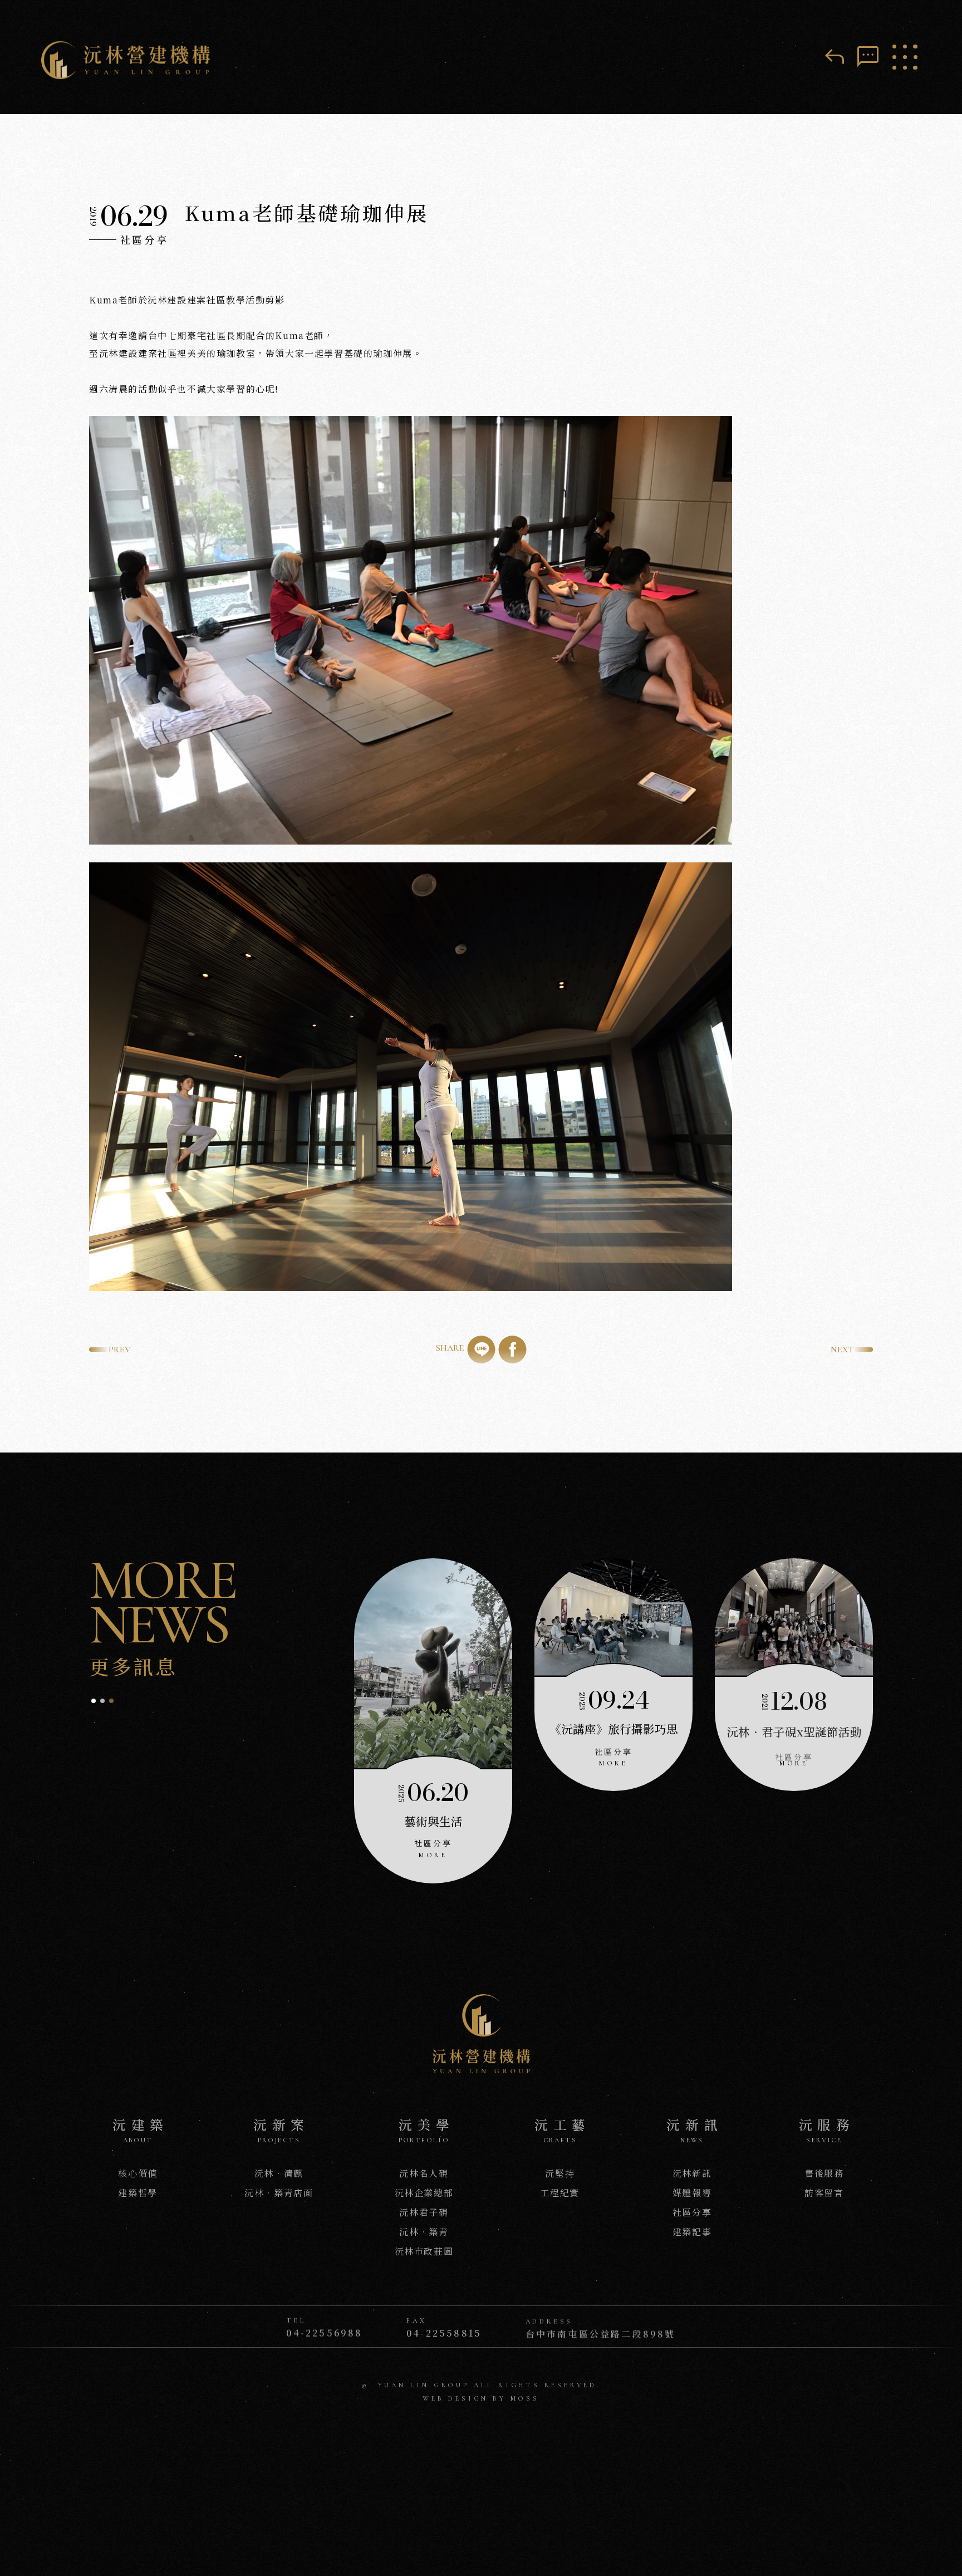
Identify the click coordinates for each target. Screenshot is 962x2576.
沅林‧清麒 (279, 2173)
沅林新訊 (692, 2173)
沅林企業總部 (424, 2193)
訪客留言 (824, 2193)
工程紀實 (560, 2193)
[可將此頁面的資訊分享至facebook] (513, 1350)
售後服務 (824, 2173)
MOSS (525, 2397)
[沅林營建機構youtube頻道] (494, 2435)
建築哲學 (138, 2193)
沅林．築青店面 (279, 2193)
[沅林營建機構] (131, 62)
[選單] (905, 57)
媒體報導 (692, 2193)
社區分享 (692, 2212)
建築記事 (692, 2232)
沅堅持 (560, 2173)
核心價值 (138, 2173)
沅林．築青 (424, 2232)
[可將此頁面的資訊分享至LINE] (482, 1350)
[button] (94, 1701)
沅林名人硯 (424, 2173)
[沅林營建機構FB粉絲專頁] (468, 2435)
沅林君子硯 (424, 2212)
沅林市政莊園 (424, 2251)
